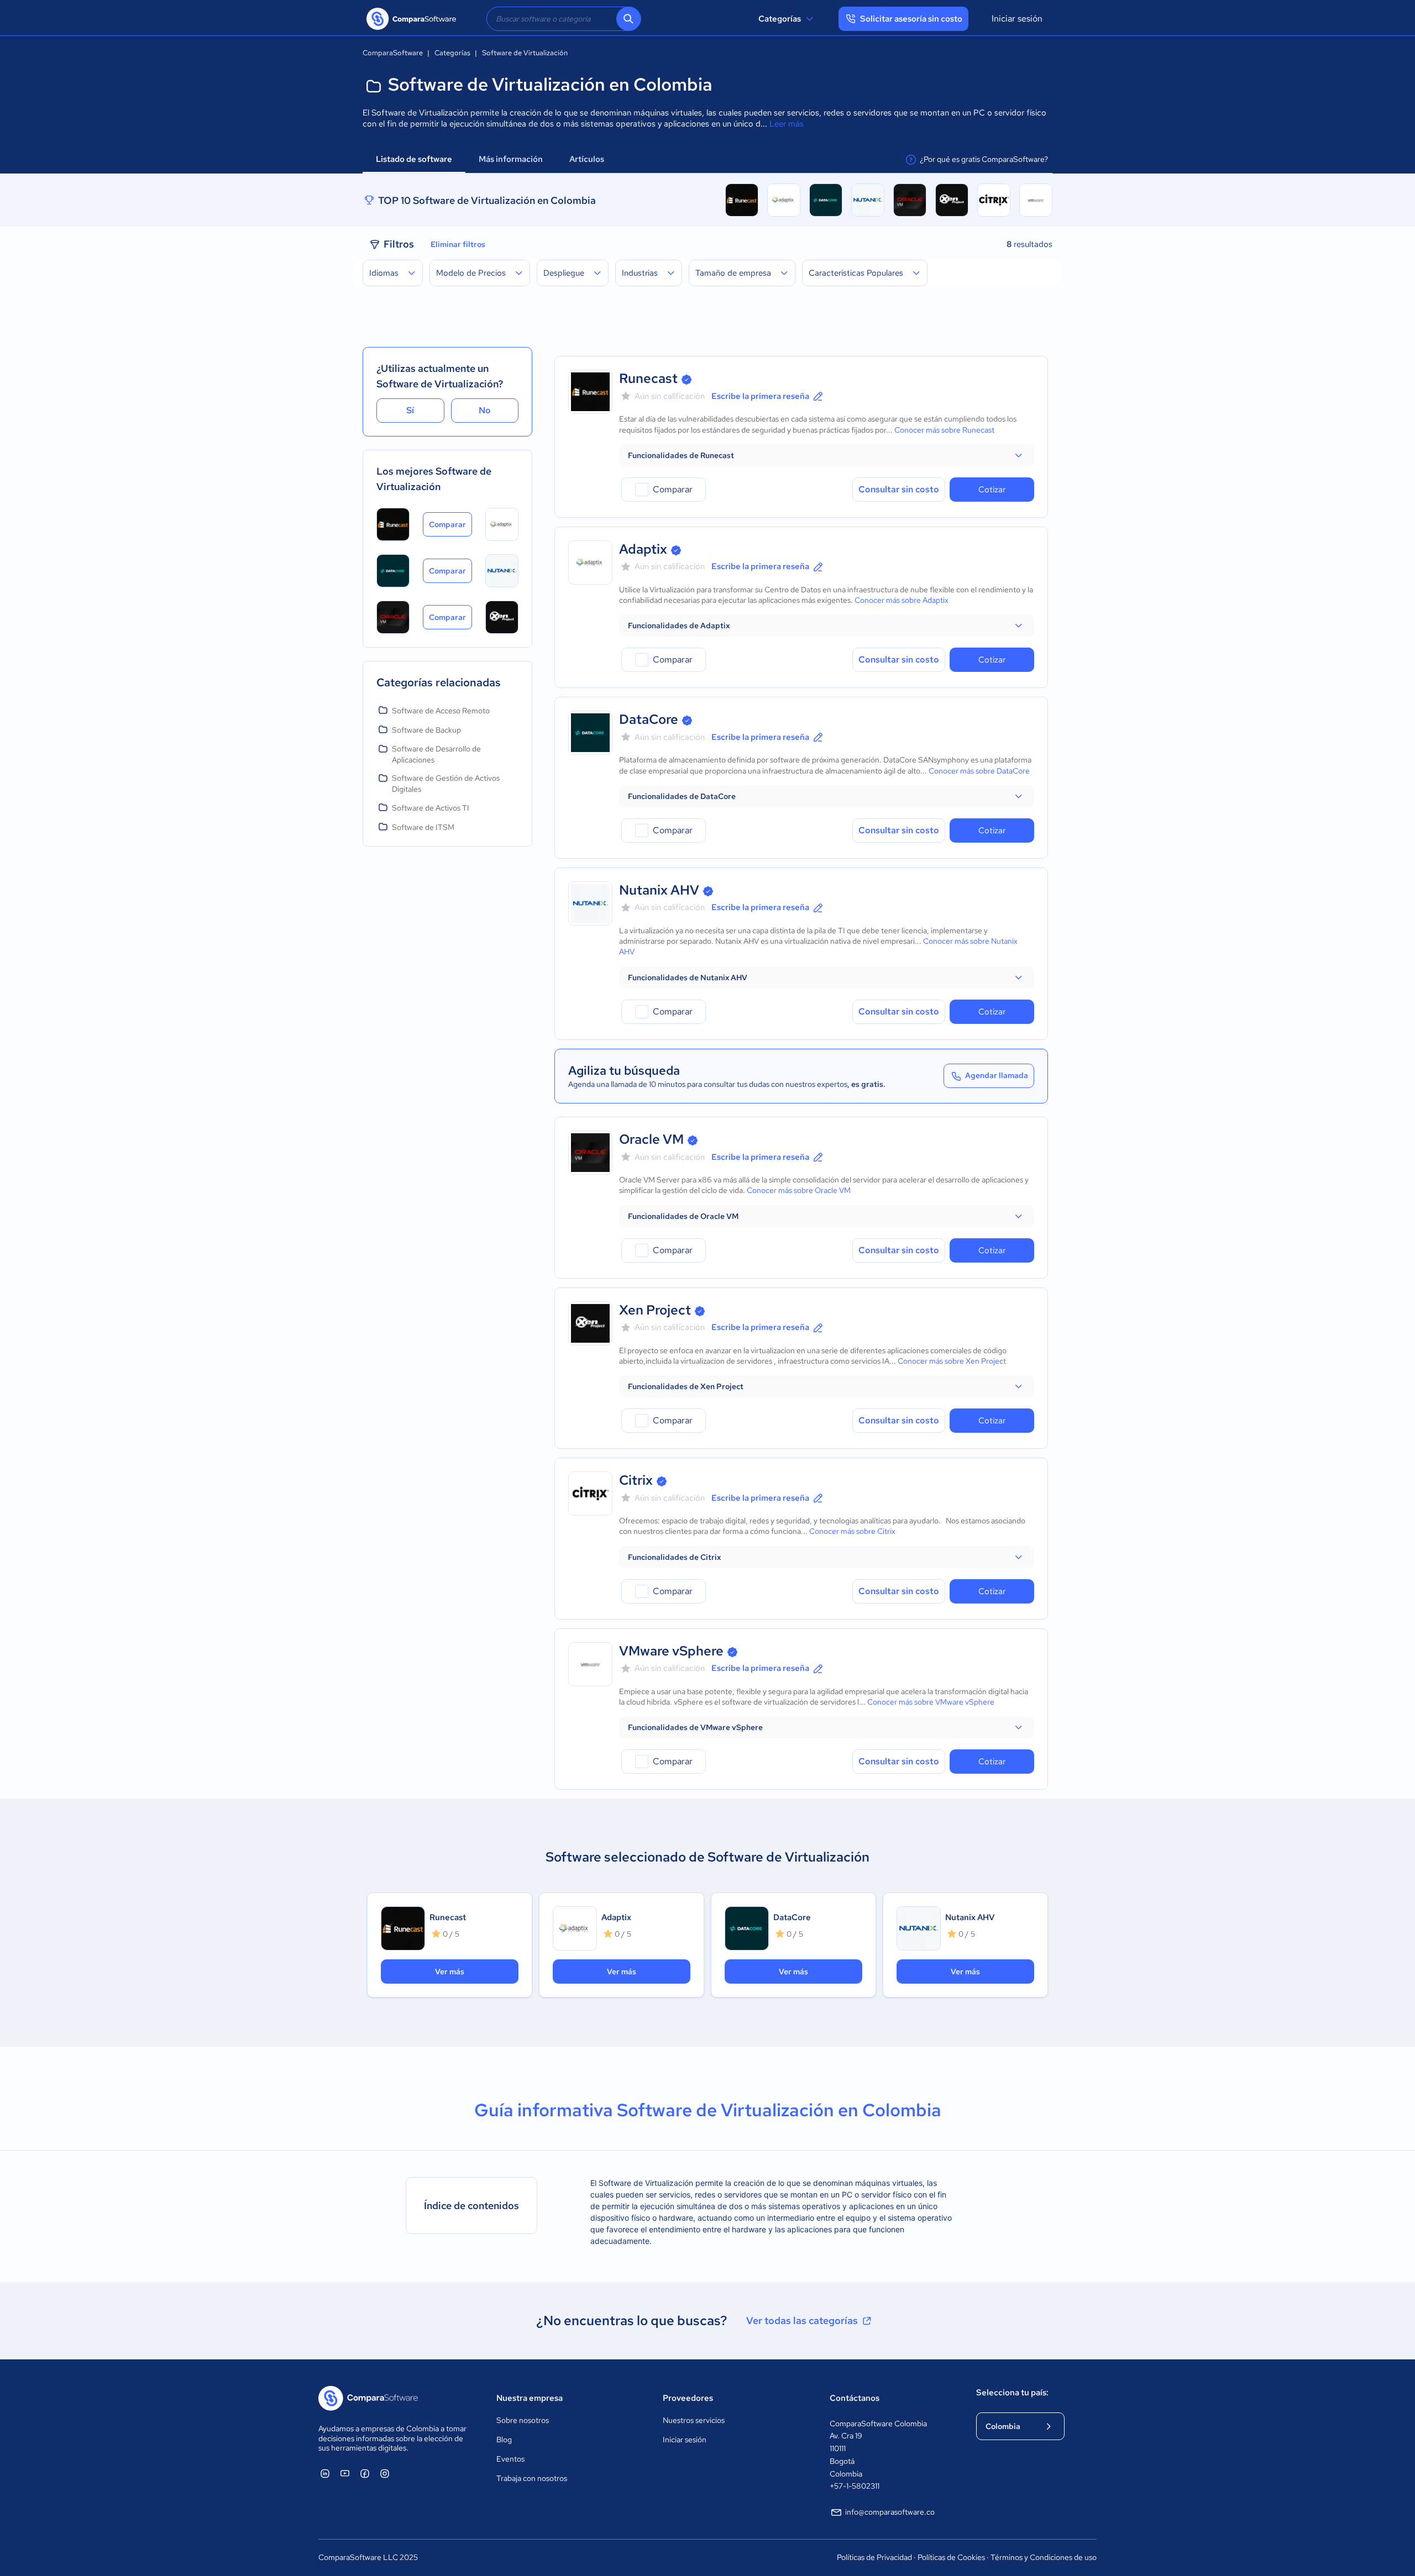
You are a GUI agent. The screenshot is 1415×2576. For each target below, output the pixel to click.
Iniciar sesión (1017, 19)
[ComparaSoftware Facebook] (365, 2473)
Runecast (648, 378)
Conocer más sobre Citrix (852, 1531)
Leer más (787, 124)
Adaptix (643, 549)
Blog (504, 2440)
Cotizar (992, 490)
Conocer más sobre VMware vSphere (931, 1702)
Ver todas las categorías (802, 2320)
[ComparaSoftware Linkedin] (325, 2473)
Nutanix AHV (659, 890)
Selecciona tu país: (1012, 2393)
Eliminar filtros (458, 244)
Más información (511, 159)
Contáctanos (855, 2398)
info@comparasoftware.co (890, 2512)
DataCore (649, 719)
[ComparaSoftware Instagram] (385, 2473)
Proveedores (688, 2398)
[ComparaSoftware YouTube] (345, 2473)
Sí (410, 410)
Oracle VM (651, 1139)
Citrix (636, 1480)
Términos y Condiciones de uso (1044, 2557)
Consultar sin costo (899, 489)
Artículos (588, 159)
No (485, 410)
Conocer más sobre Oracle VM (799, 1190)
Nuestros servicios (694, 2420)
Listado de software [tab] (414, 159)
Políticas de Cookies (951, 2557)
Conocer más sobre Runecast (944, 430)
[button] (827, 455)
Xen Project (655, 1310)
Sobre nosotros (523, 2420)
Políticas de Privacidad (874, 2557)
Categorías (780, 19)
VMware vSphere (671, 1651)
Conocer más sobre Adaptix (902, 600)
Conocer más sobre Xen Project (952, 1361)
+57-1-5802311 (855, 2486)
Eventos (510, 2459)
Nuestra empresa (530, 2398)
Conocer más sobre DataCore (979, 771)
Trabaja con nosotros (532, 2478)
